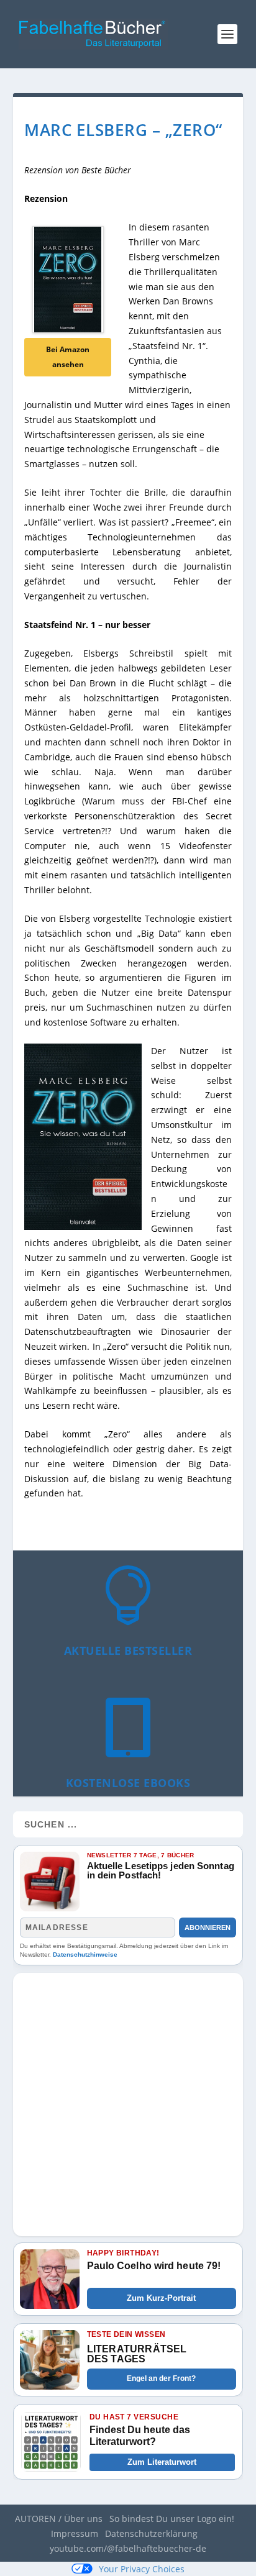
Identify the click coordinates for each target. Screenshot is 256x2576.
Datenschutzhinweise (85, 1955)
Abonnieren (208, 1927)
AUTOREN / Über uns (59, 2519)
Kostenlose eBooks (128, 1783)
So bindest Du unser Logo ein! (172, 2519)
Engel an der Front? (161, 2378)
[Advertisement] (128, 2101)
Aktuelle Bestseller (128, 1650)
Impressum (75, 2533)
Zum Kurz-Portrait (161, 2298)
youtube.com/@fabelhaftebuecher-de (128, 2548)
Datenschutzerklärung (151, 2533)
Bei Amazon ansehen (68, 357)
